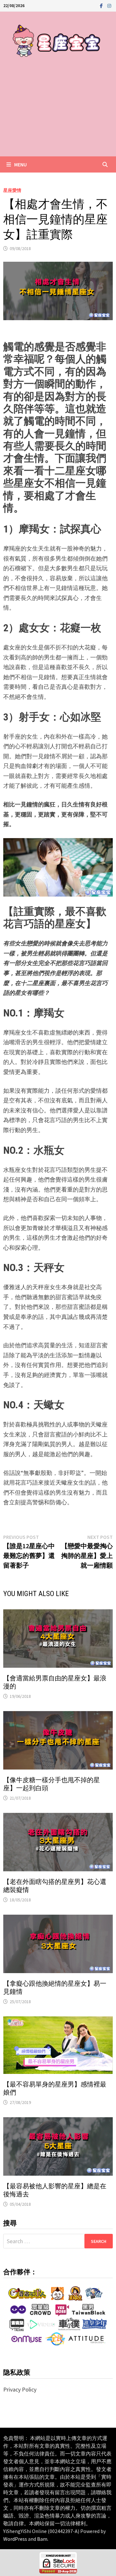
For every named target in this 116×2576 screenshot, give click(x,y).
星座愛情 (12, 190)
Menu (20, 164)
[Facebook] (102, 5)
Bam (42, 2539)
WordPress (15, 2539)
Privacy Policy (20, 2389)
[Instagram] (109, 5)
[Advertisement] (58, 114)
